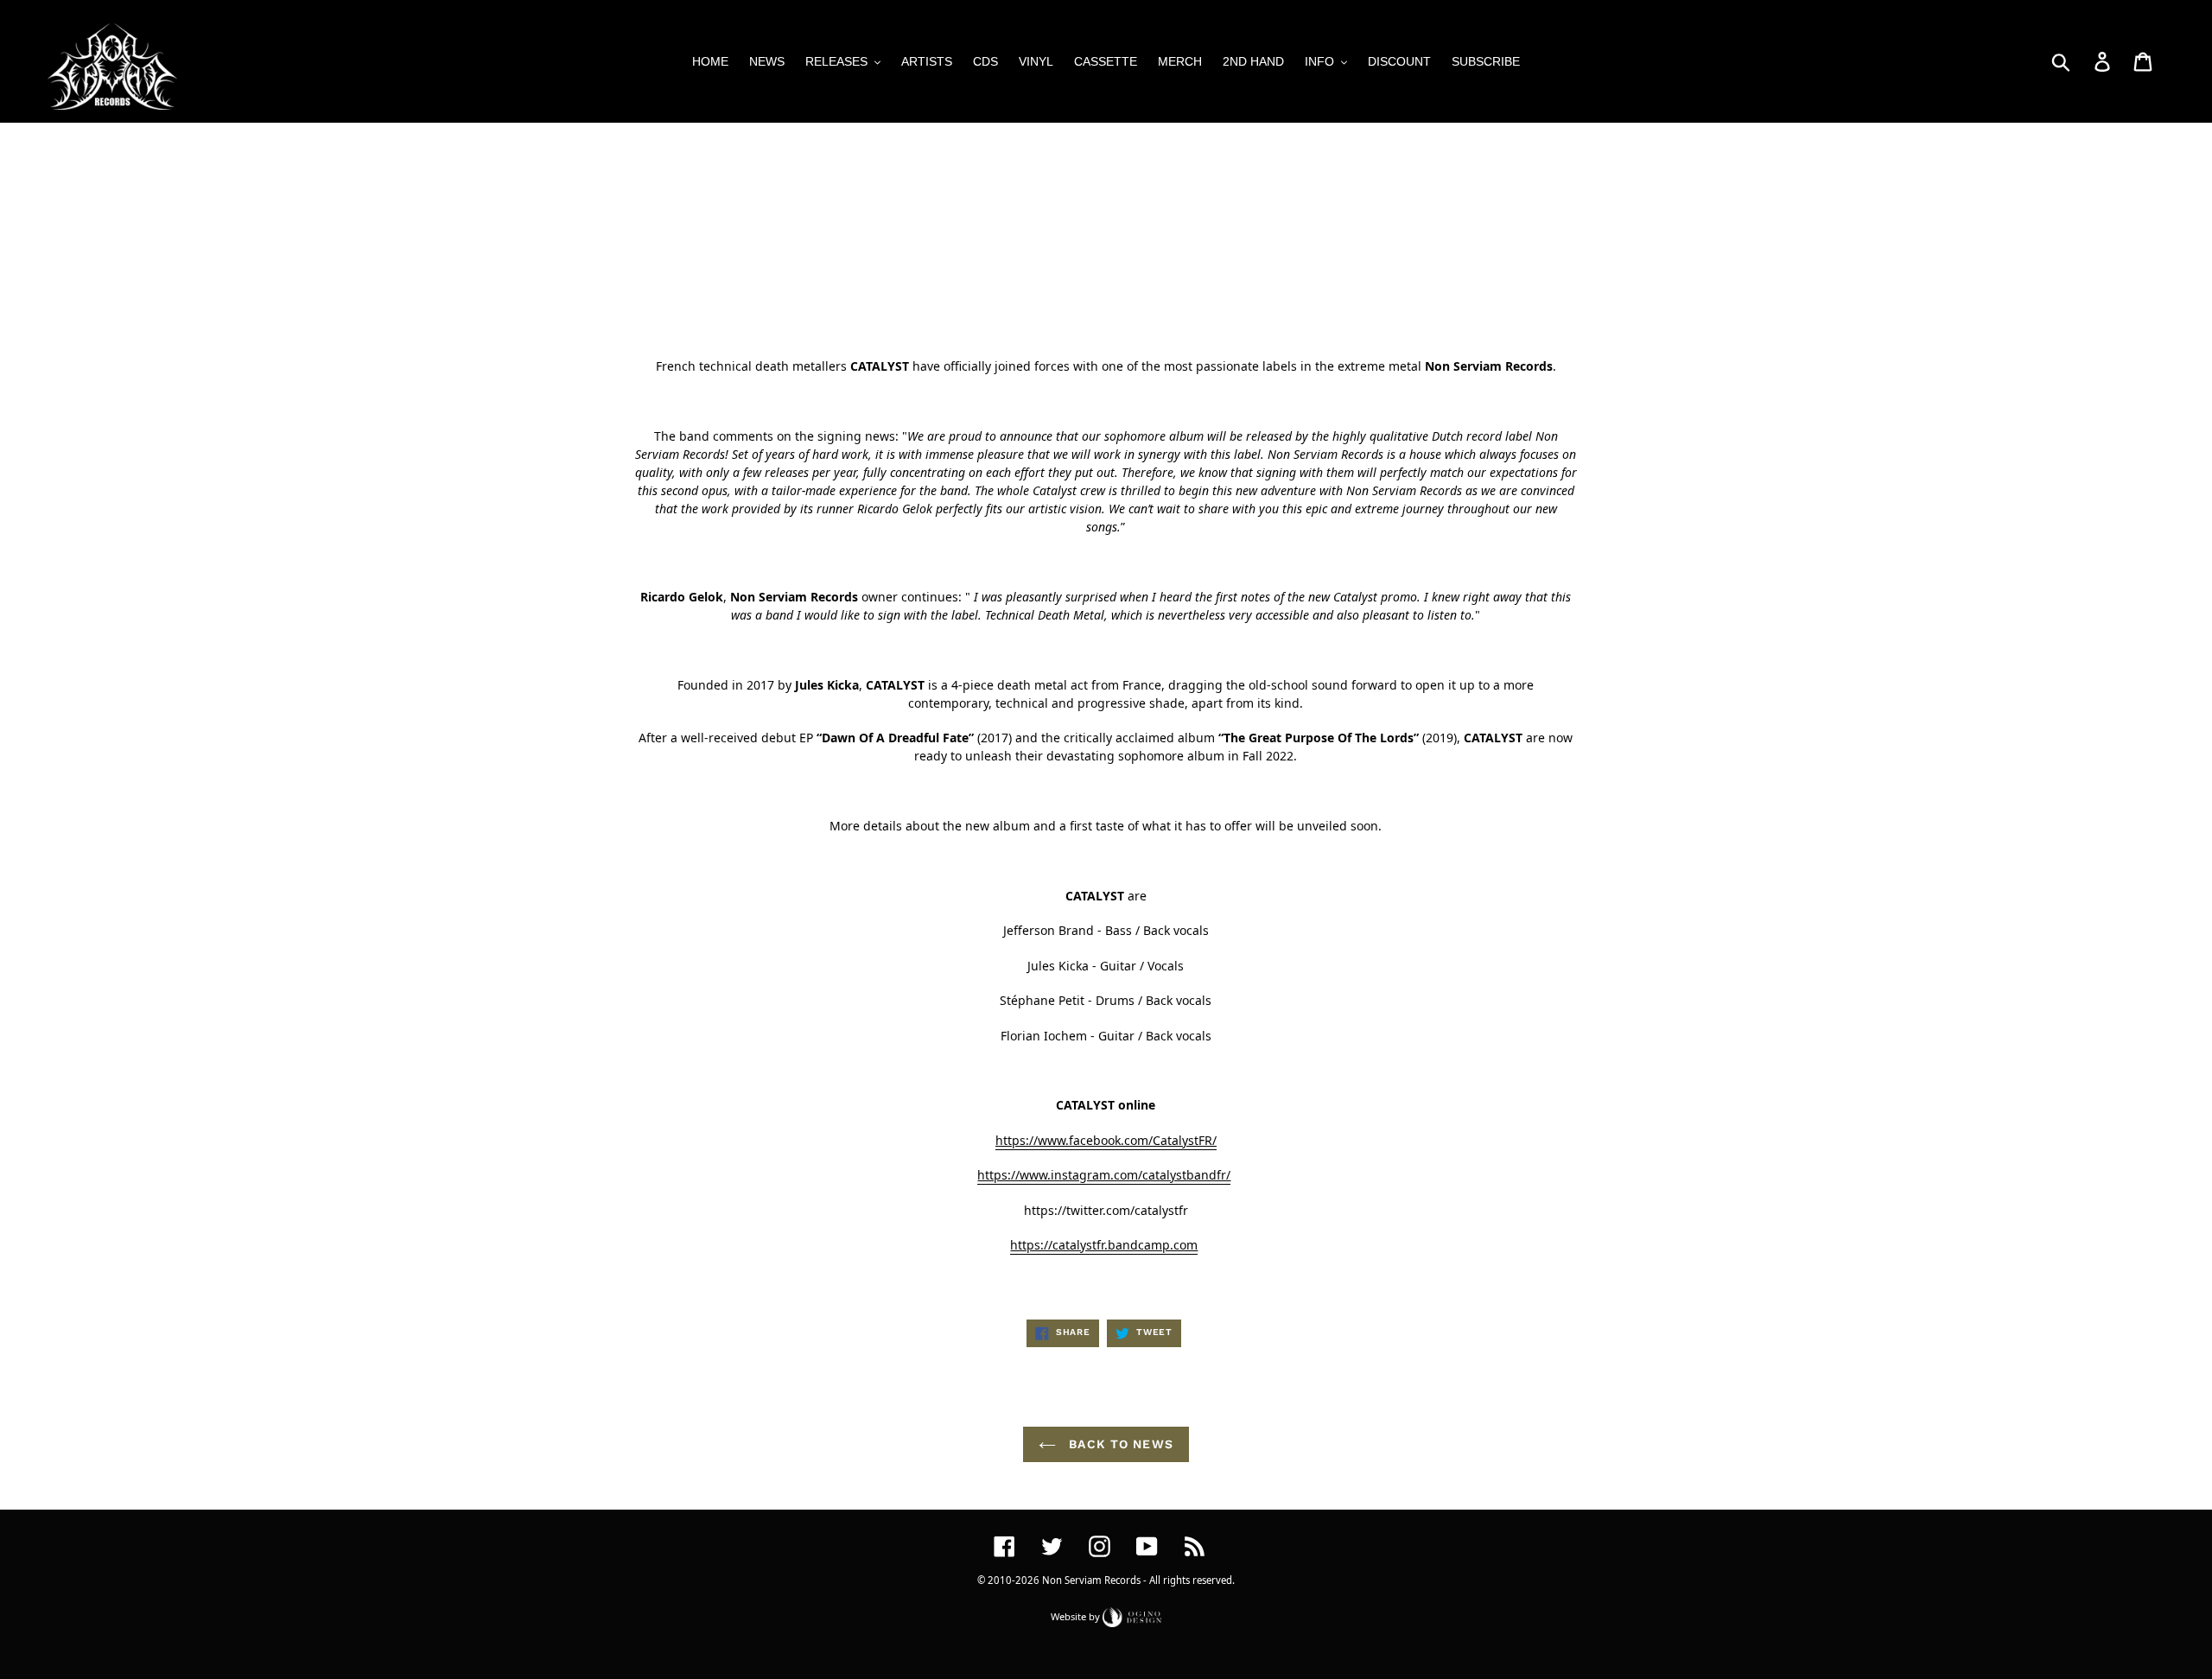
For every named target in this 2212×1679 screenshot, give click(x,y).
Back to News (1119, 1444)
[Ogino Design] (1132, 1615)
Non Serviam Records (1091, 1580)
